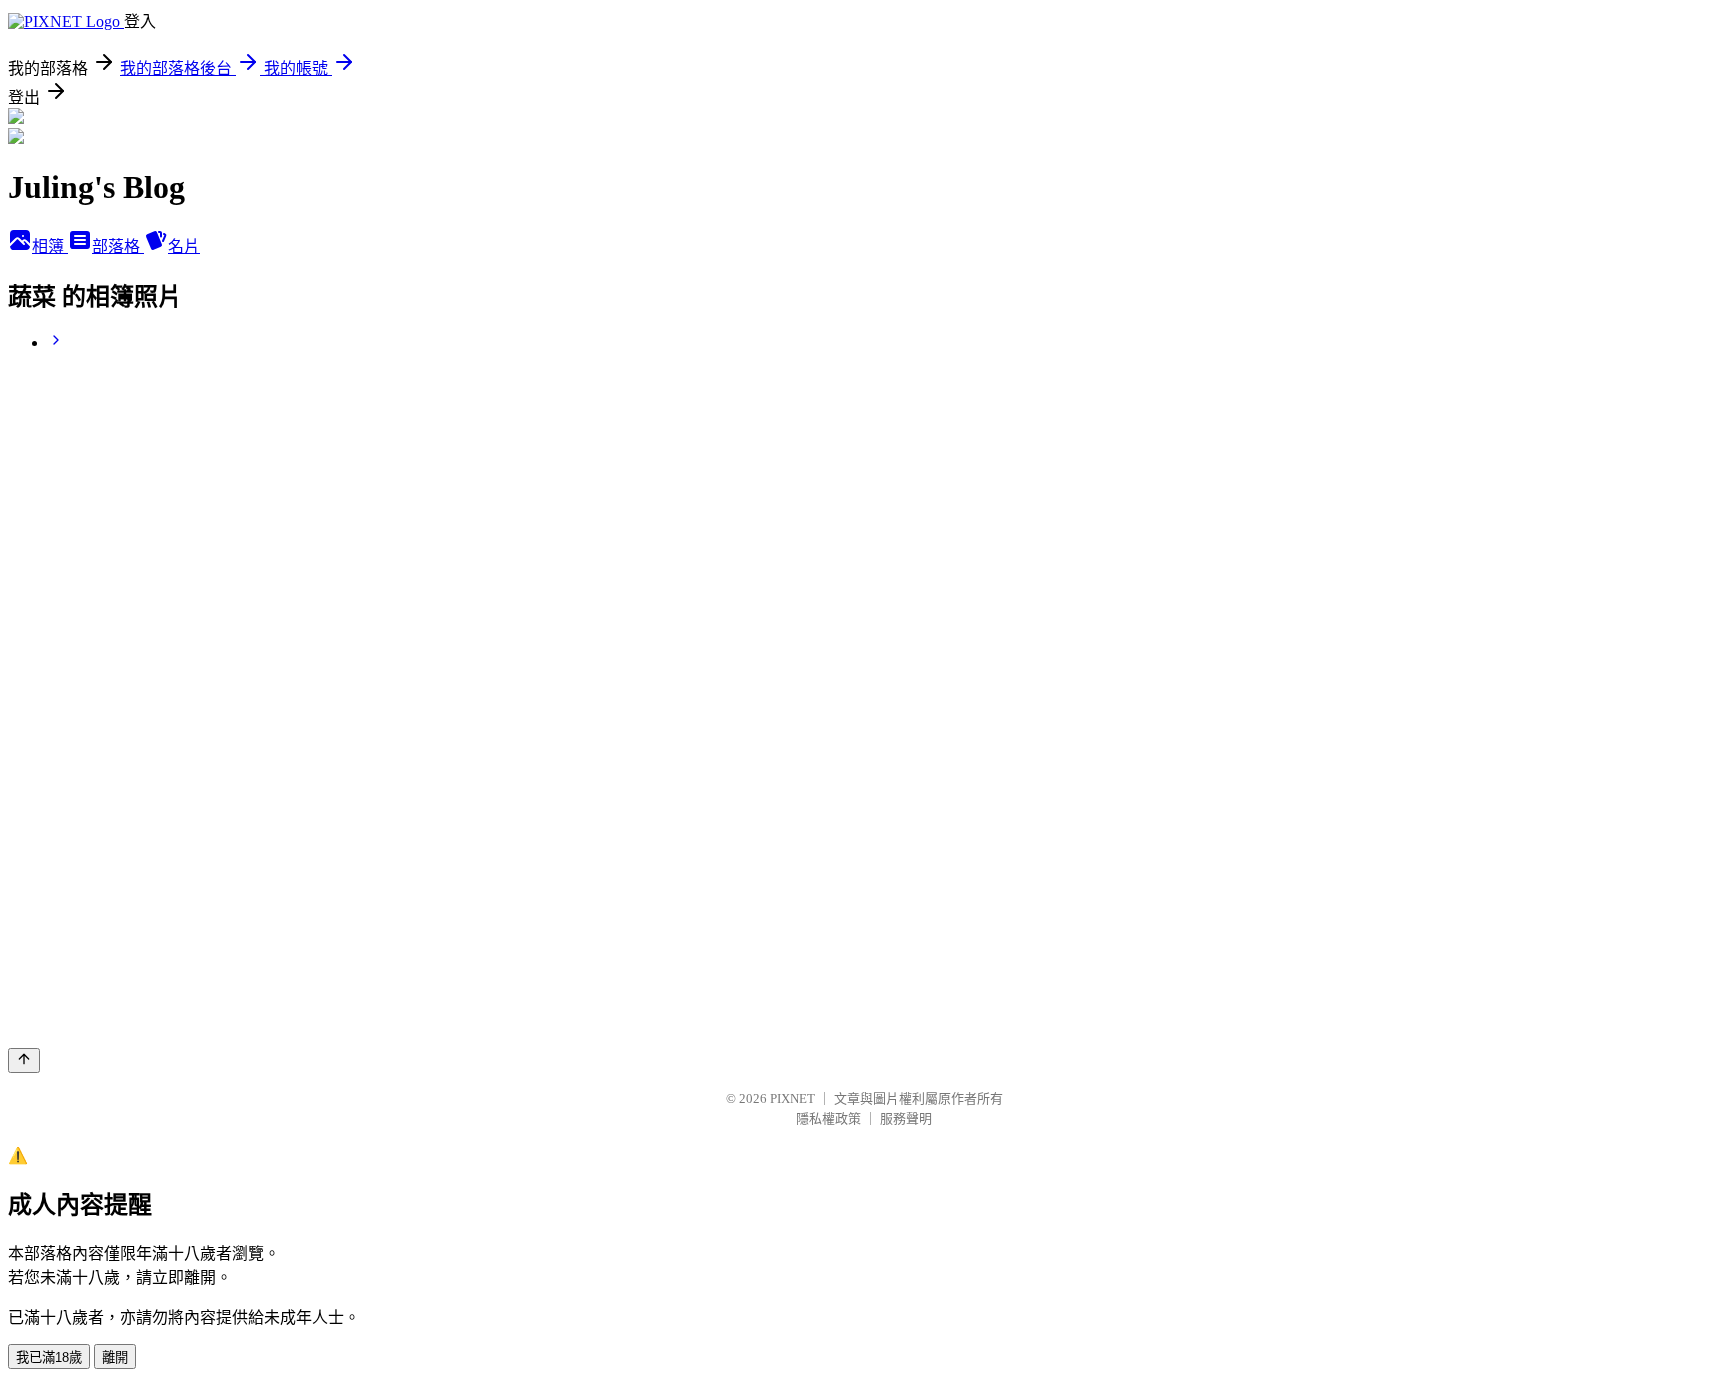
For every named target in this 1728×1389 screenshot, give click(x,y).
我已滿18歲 (49, 1357)
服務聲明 (906, 1118)
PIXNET (792, 1098)
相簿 (50, 246)
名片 (184, 246)
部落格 (118, 246)
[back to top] (24, 1060)
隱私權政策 (828, 1118)
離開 (115, 1357)
